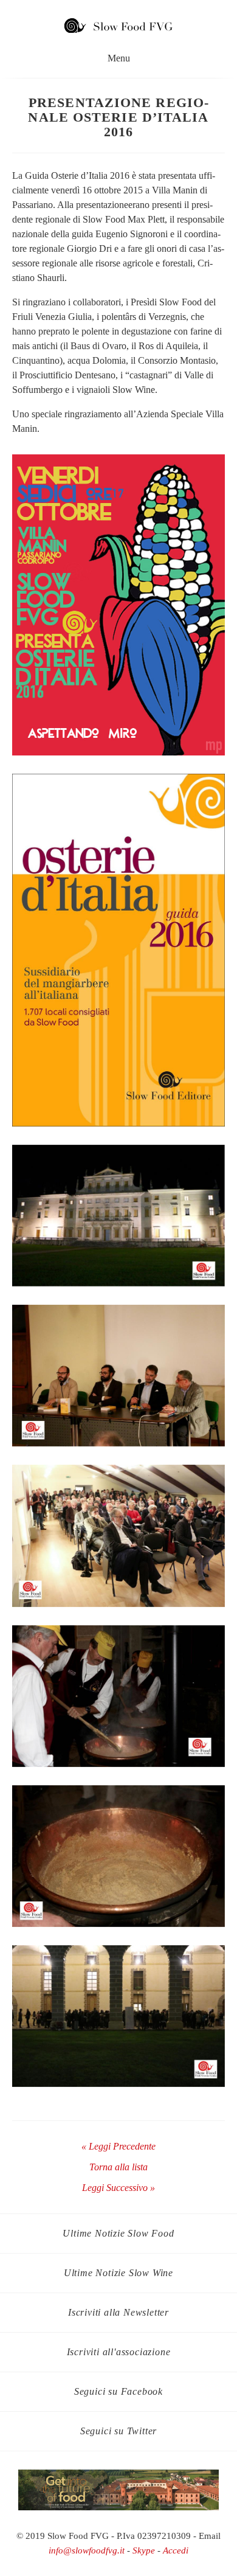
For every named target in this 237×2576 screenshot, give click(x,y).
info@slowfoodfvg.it (87, 2550)
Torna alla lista (118, 2167)
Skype (144, 2550)
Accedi (176, 2550)
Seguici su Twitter (118, 2431)
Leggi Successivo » (118, 2188)
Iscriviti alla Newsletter (118, 2312)
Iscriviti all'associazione (119, 2352)
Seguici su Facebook (118, 2391)
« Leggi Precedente (118, 2146)
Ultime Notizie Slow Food (118, 2233)
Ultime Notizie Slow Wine (118, 2273)
